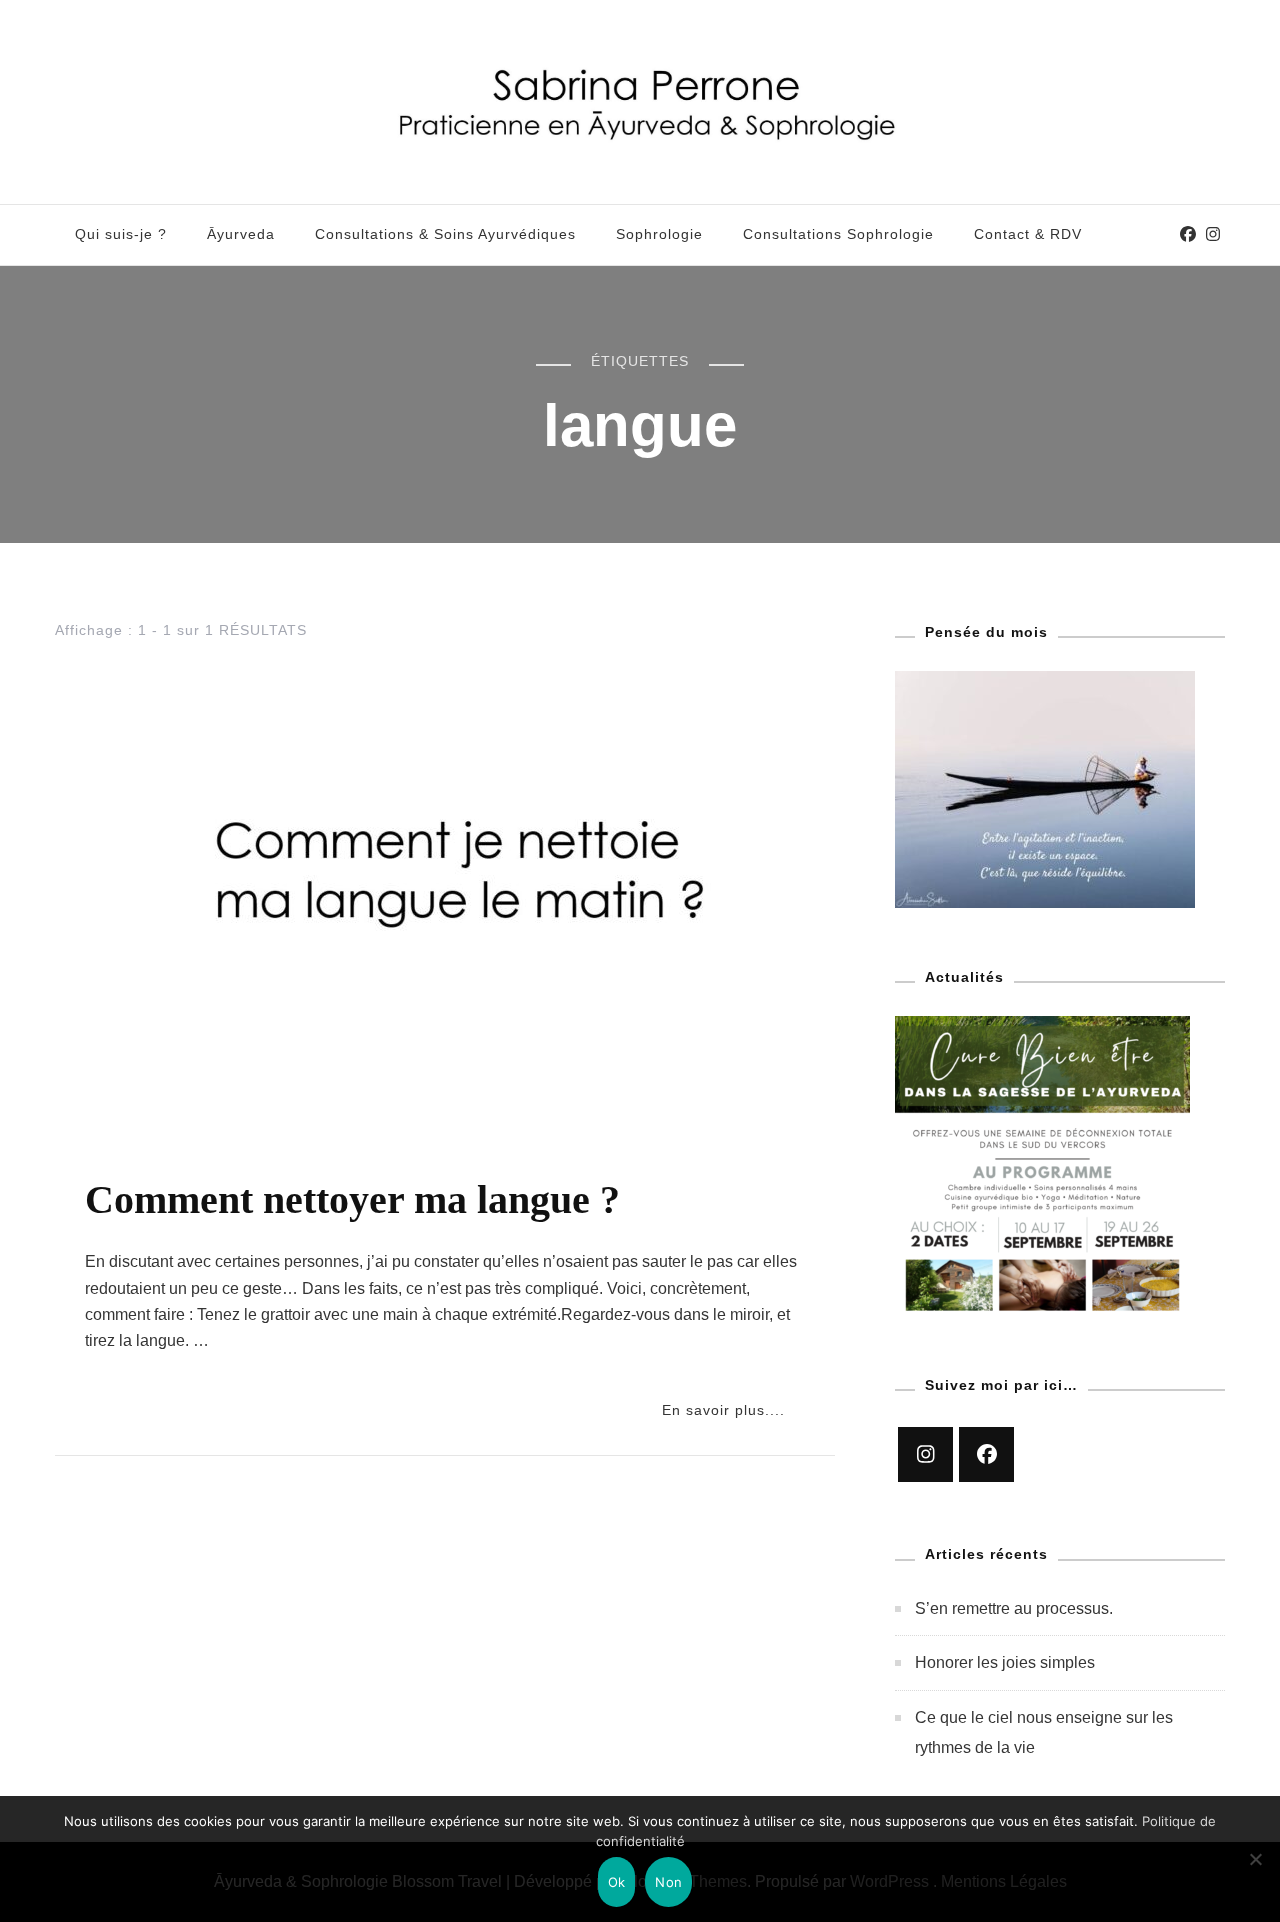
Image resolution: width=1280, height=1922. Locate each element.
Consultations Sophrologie (838, 234)
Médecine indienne (156, 1156)
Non (668, 1882)
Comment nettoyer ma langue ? (352, 1199)
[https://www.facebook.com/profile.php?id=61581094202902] (986, 1454)
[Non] (1255, 1874)
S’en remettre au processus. (1014, 1608)
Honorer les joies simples (1005, 1662)
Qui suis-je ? (121, 234)
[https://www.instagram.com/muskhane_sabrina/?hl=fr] (925, 1454)
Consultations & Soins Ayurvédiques (445, 234)
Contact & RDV (1028, 234)
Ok (617, 1882)
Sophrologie (659, 234)
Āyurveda (241, 234)
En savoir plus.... (723, 1410)
